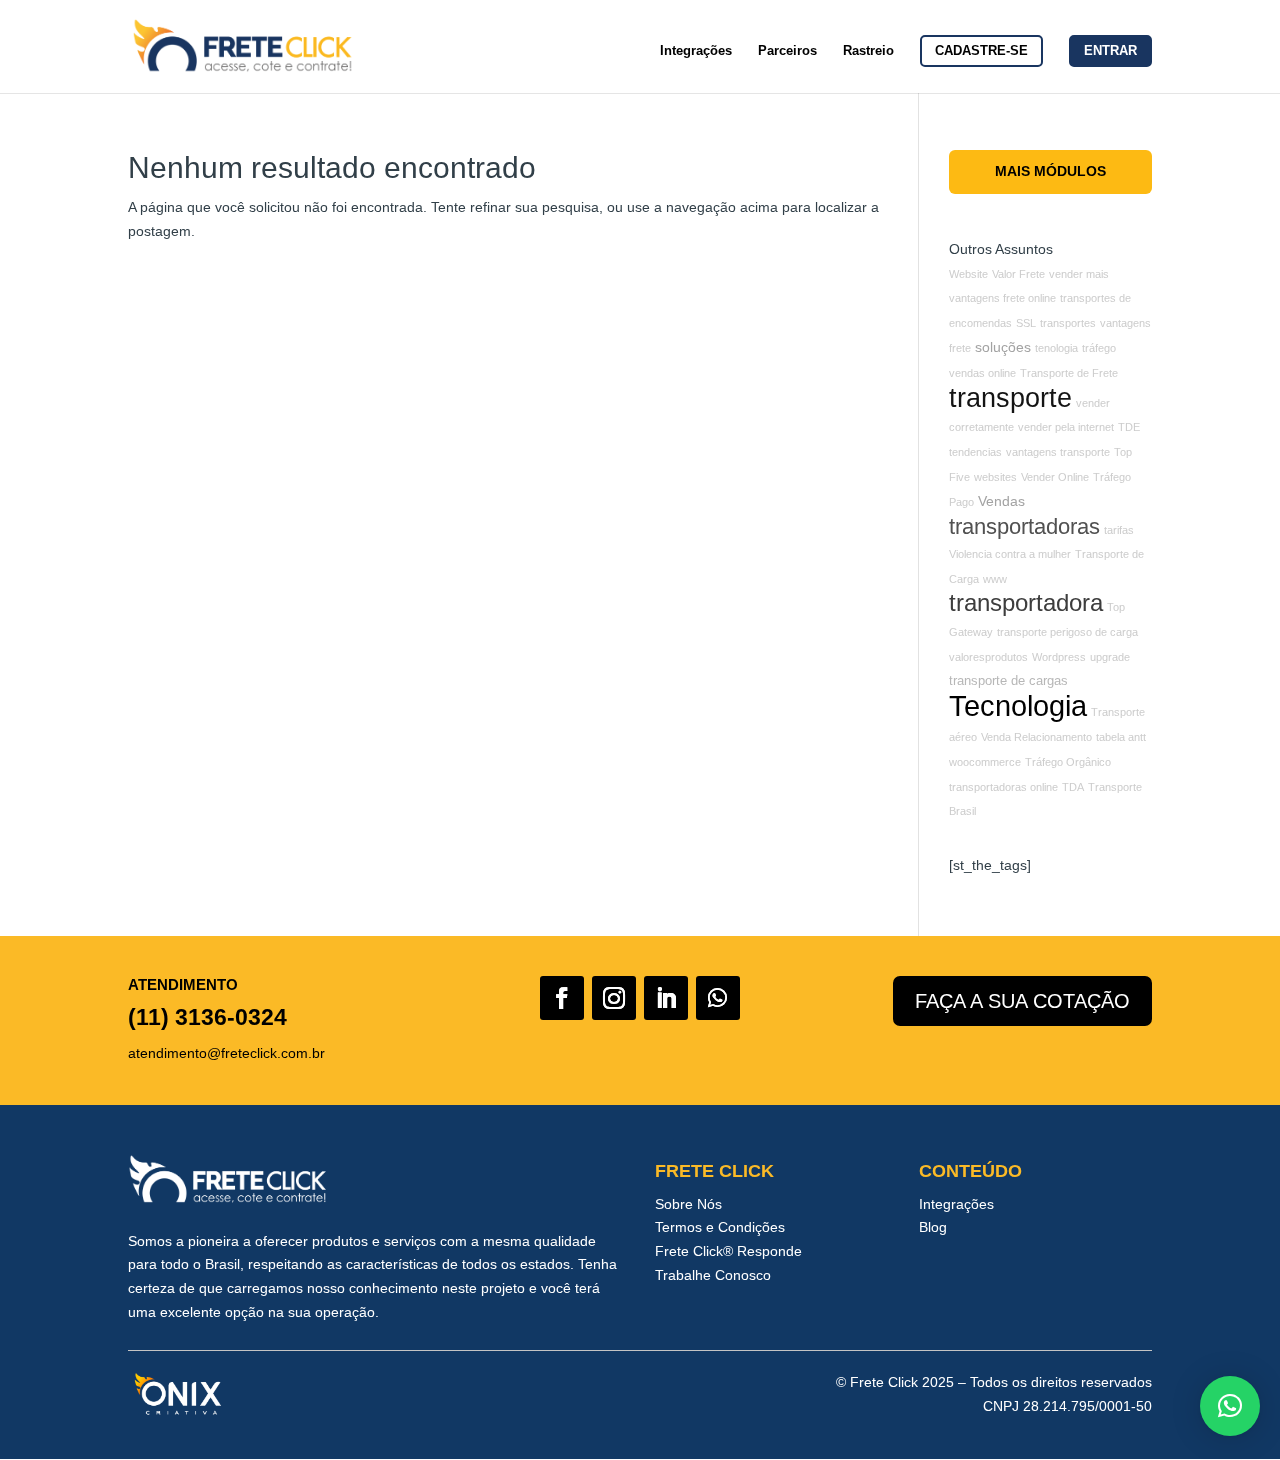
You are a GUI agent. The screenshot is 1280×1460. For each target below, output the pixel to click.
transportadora (1026, 603)
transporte (1010, 397)
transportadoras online (1003, 787)
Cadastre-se (981, 50)
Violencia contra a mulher (1010, 554)
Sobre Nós (688, 1204)
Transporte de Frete (1069, 373)
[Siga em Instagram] (614, 998)
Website (968, 274)
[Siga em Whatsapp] (718, 998)
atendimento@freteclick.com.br (226, 1053)
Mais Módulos (1050, 171)
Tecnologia (1018, 705)
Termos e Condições (720, 1227)
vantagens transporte (1058, 452)
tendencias (975, 452)
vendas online (982, 373)
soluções (1003, 347)
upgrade (1110, 657)
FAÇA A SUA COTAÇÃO (1022, 1001)
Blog (933, 1227)
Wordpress (1059, 657)
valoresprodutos (988, 657)
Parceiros (787, 51)
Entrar (1110, 50)
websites (995, 477)
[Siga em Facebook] (562, 998)
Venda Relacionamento (1036, 737)
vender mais (1079, 274)
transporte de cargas (1008, 681)
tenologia (1056, 348)
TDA (1073, 787)
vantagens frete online (1002, 298)
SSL (1026, 323)
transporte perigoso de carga (1067, 632)
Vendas (1001, 501)
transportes (1068, 323)
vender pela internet (1066, 427)
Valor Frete (1018, 274)
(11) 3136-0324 (207, 1017)
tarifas (1119, 530)
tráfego (1099, 348)
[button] (1230, 1406)
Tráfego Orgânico (1068, 762)
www (995, 579)
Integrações (696, 51)
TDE (1129, 427)
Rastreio (868, 51)
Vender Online (1055, 477)
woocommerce (985, 762)
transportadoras (1024, 526)
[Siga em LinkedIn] (666, 998)
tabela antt (1121, 737)
